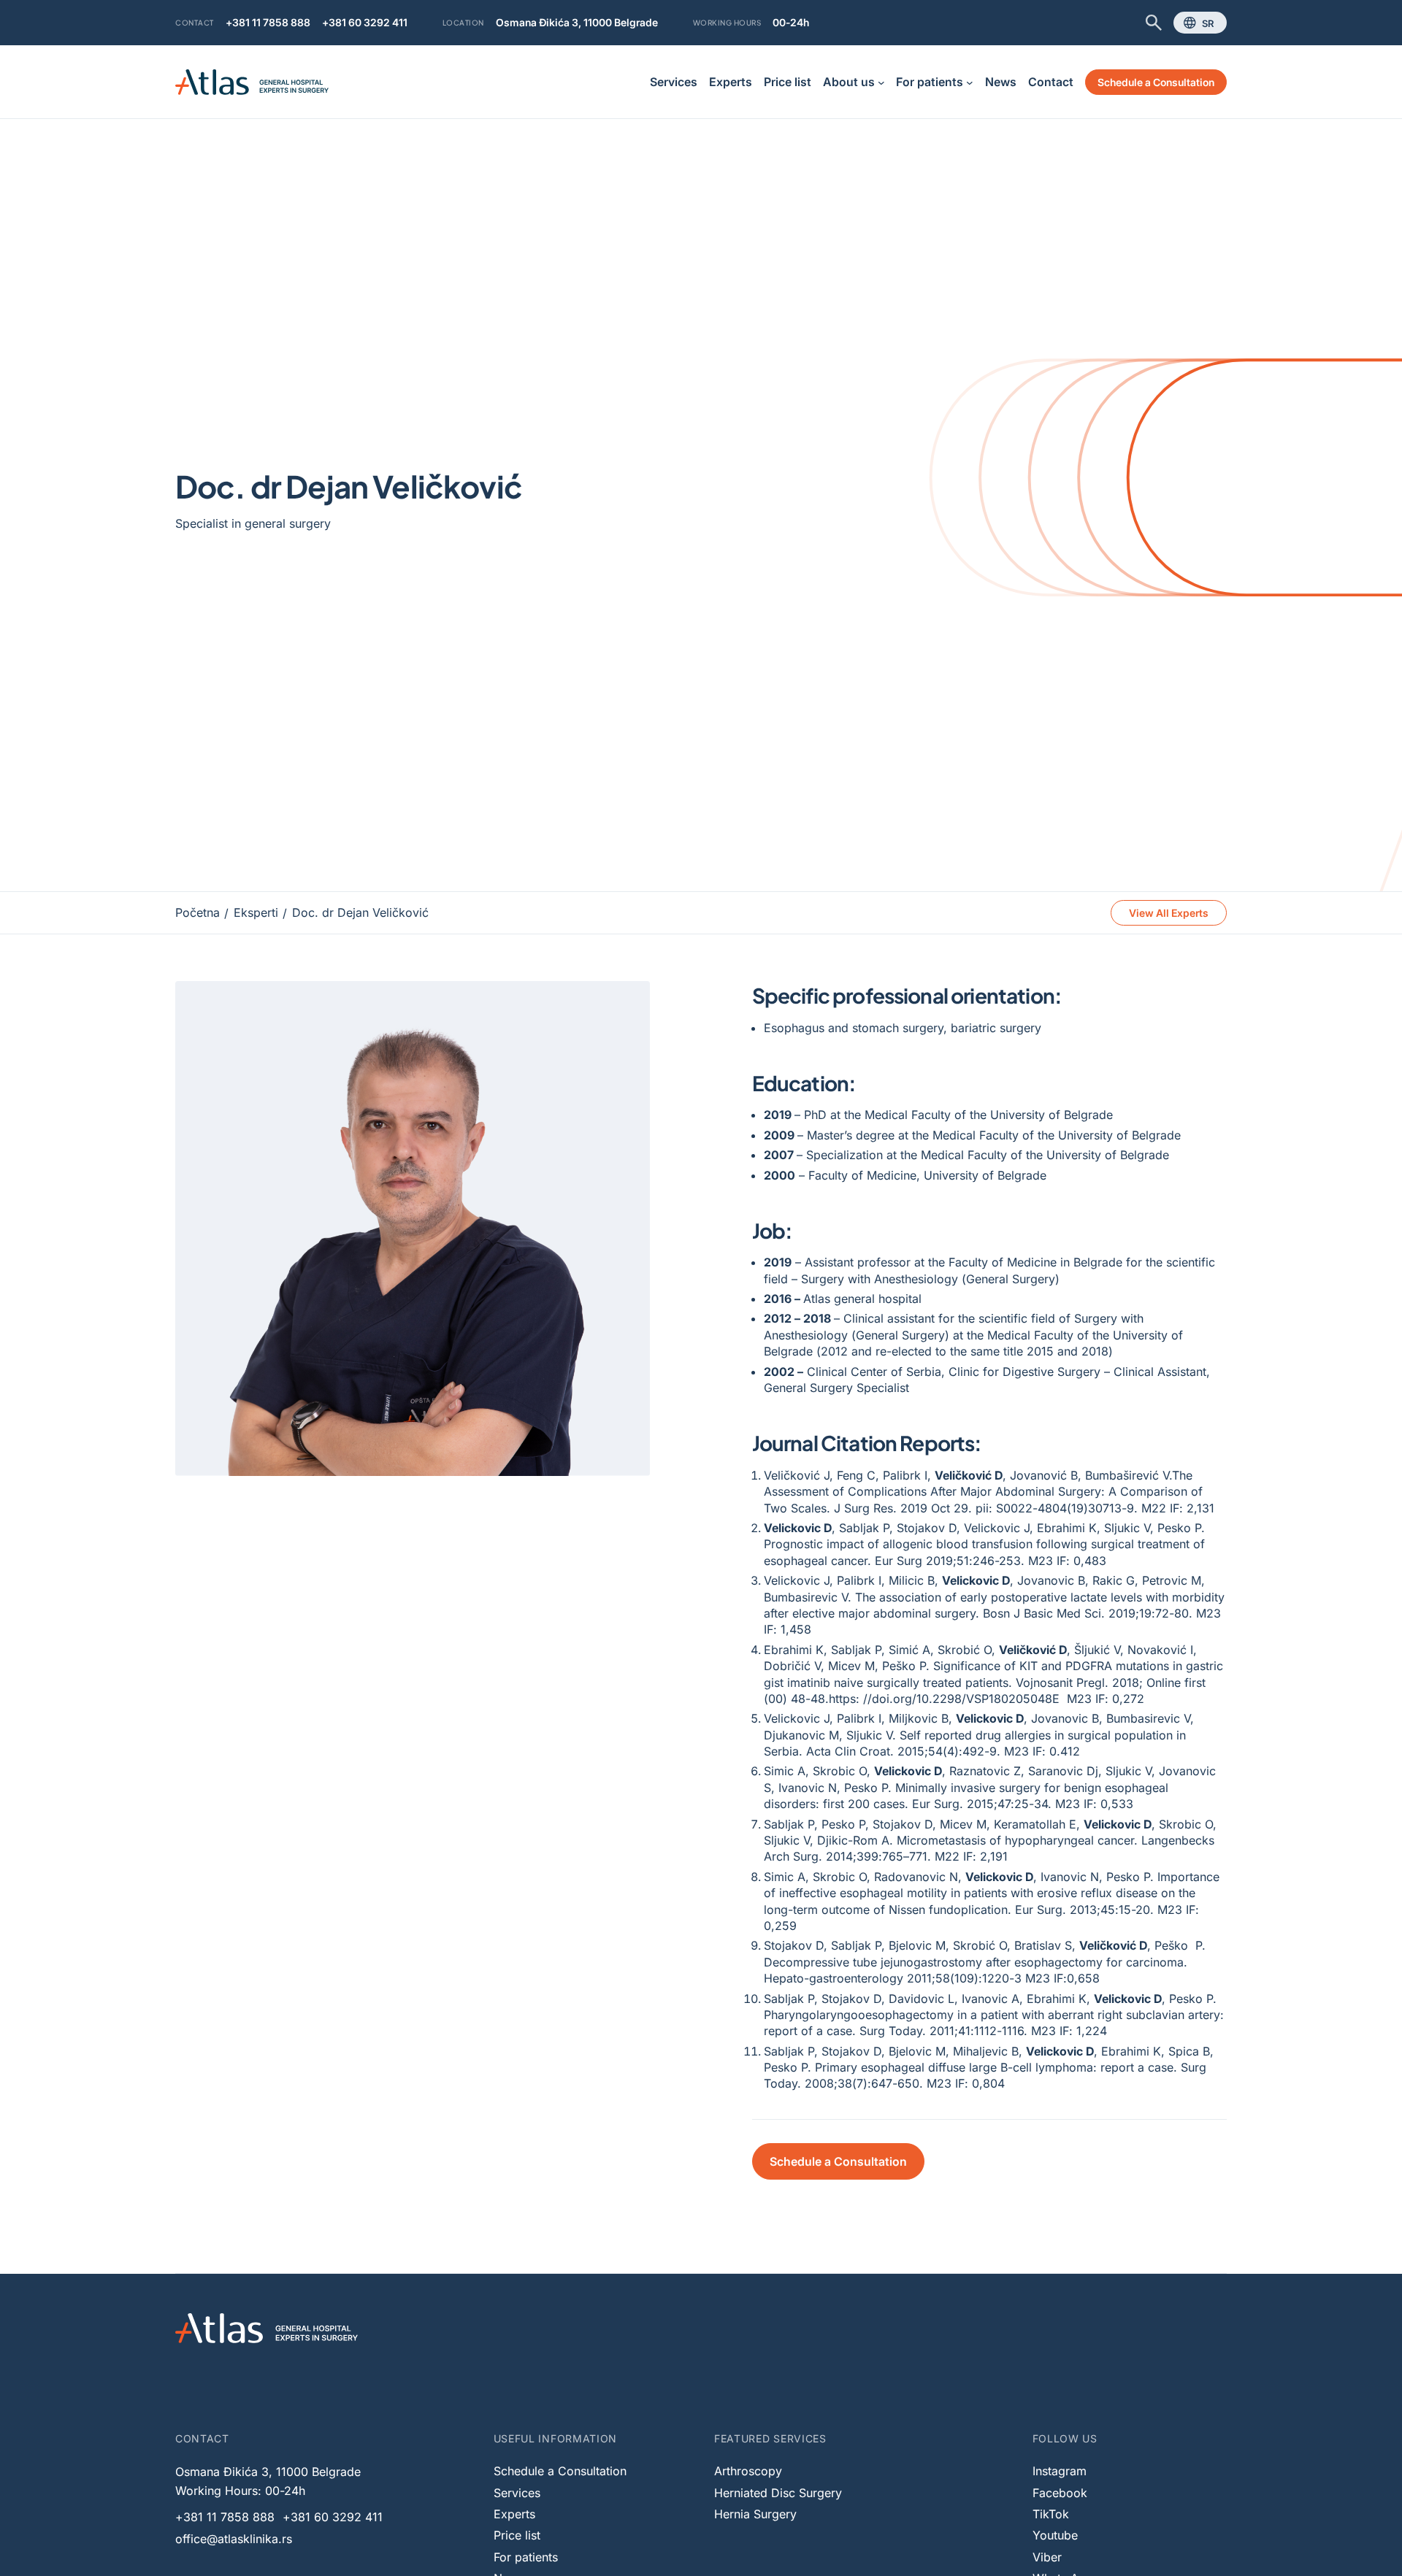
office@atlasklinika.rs (234, 2539)
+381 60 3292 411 (365, 22)
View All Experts (1169, 913)
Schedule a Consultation (1156, 82)
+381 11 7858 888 (268, 22)
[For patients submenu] (970, 82)
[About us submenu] (881, 82)
